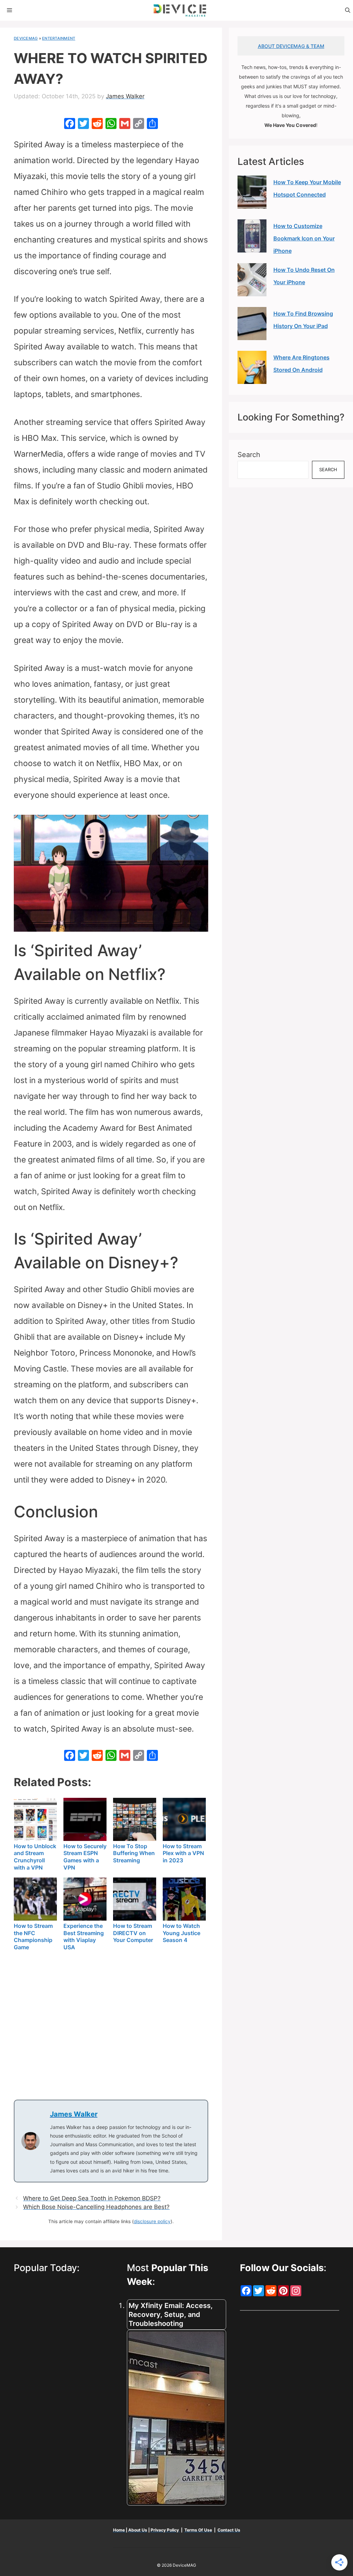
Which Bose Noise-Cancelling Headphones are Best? (96, 2207)
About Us (138, 2530)
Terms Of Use (198, 2530)
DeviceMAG (26, 38)
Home (119, 2530)
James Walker (74, 2114)
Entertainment (59, 38)
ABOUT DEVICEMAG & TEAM (291, 46)
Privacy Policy (165, 2530)
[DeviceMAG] (180, 10)
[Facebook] (70, 124)
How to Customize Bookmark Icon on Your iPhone (304, 238)
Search (249, 455)
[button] (348, 10)
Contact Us (229, 2530)
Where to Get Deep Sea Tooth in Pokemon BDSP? (92, 2198)
